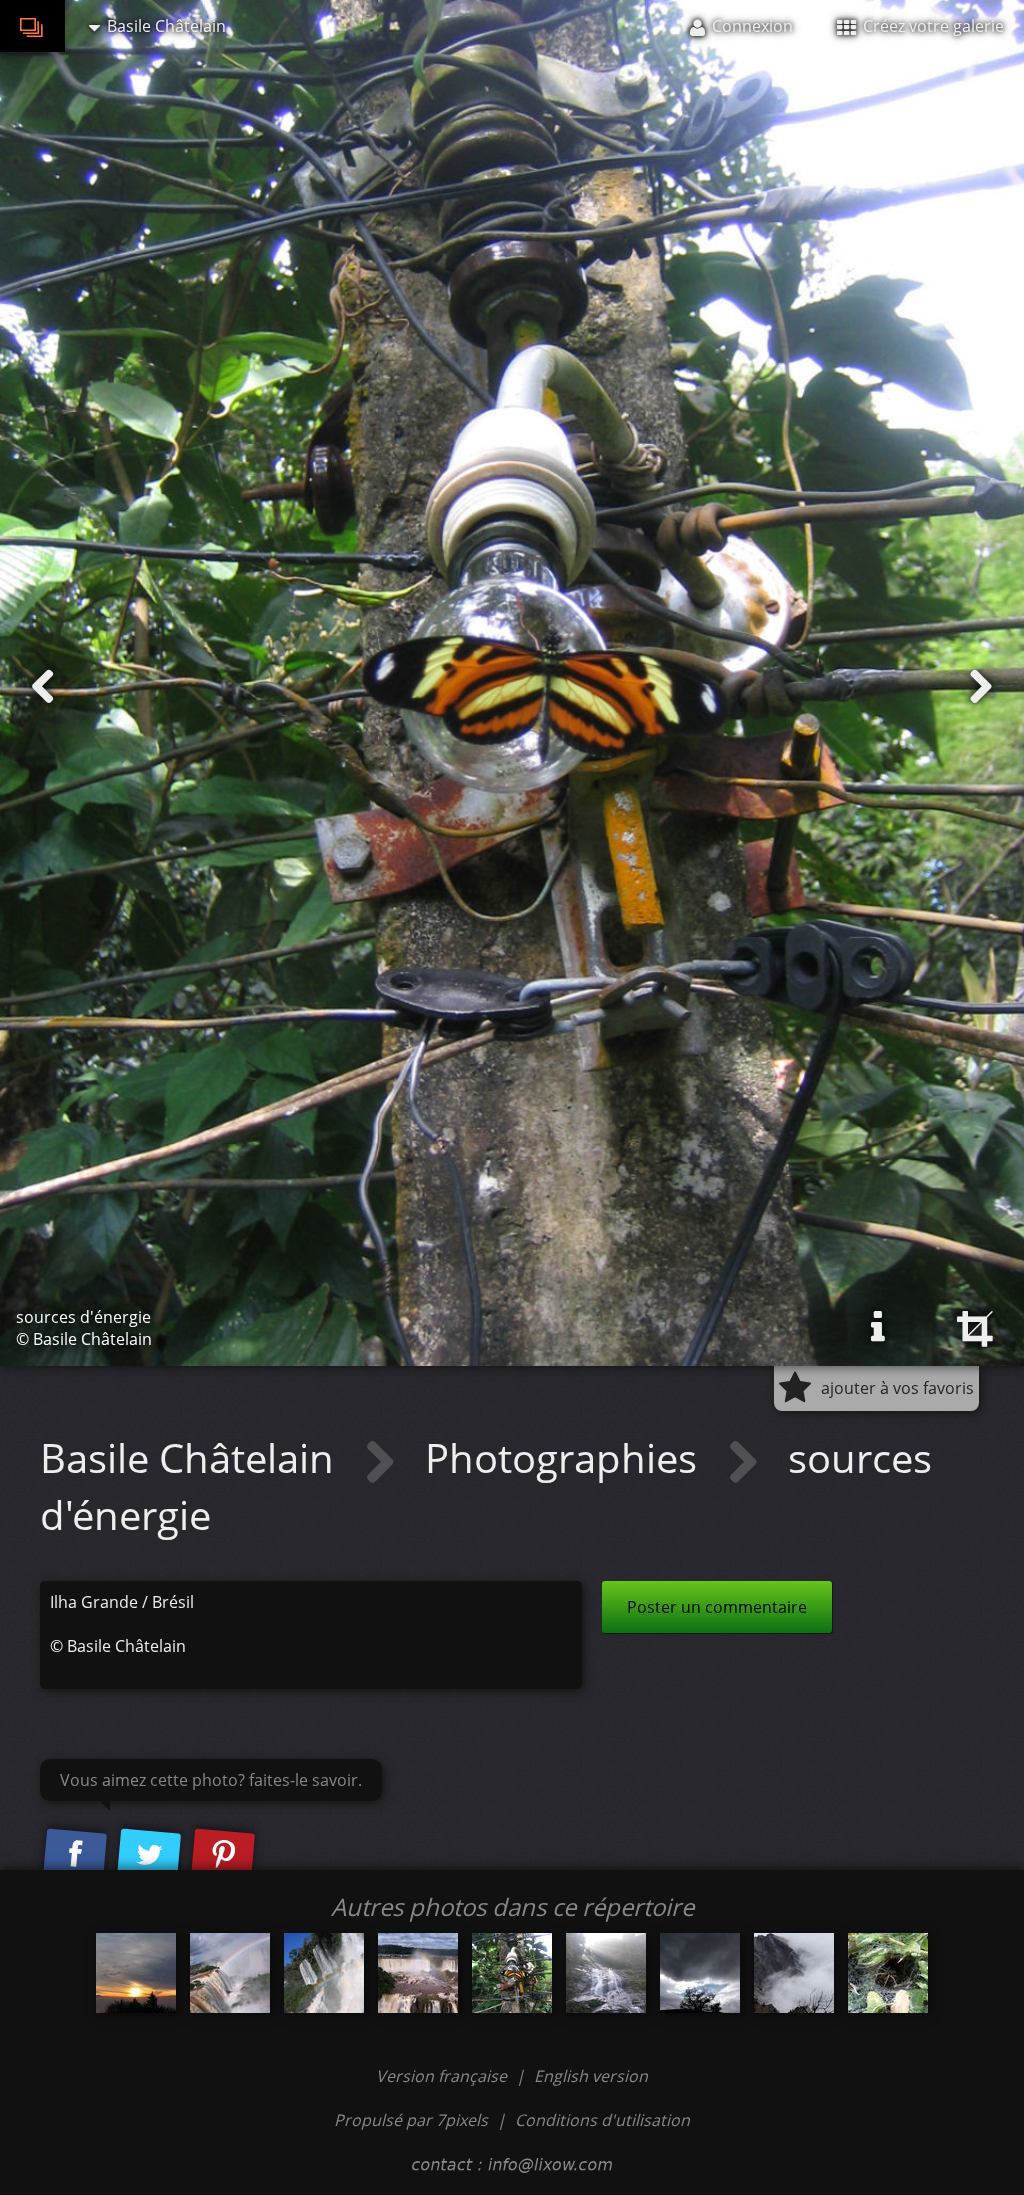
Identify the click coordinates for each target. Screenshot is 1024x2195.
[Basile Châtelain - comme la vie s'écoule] (606, 1973)
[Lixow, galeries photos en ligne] (32, 26)
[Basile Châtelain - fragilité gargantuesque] (230, 1973)
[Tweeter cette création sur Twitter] (149, 1855)
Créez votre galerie (931, 26)
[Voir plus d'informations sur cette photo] (878, 1327)
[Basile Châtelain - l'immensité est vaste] (418, 1973)
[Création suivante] (981, 687)
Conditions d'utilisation (602, 2120)
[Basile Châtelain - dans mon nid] (888, 1973)
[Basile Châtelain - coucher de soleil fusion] (136, 1973)
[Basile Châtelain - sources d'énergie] (512, 1973)
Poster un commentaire (717, 1607)
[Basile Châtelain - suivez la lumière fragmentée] (324, 1973)
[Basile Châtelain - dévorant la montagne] (794, 1973)
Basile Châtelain (192, 1457)
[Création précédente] (43, 687)
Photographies (566, 1457)
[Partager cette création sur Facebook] (75, 1855)
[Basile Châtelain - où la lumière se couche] (700, 1973)
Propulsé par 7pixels (411, 2120)
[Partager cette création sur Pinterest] (223, 1855)
